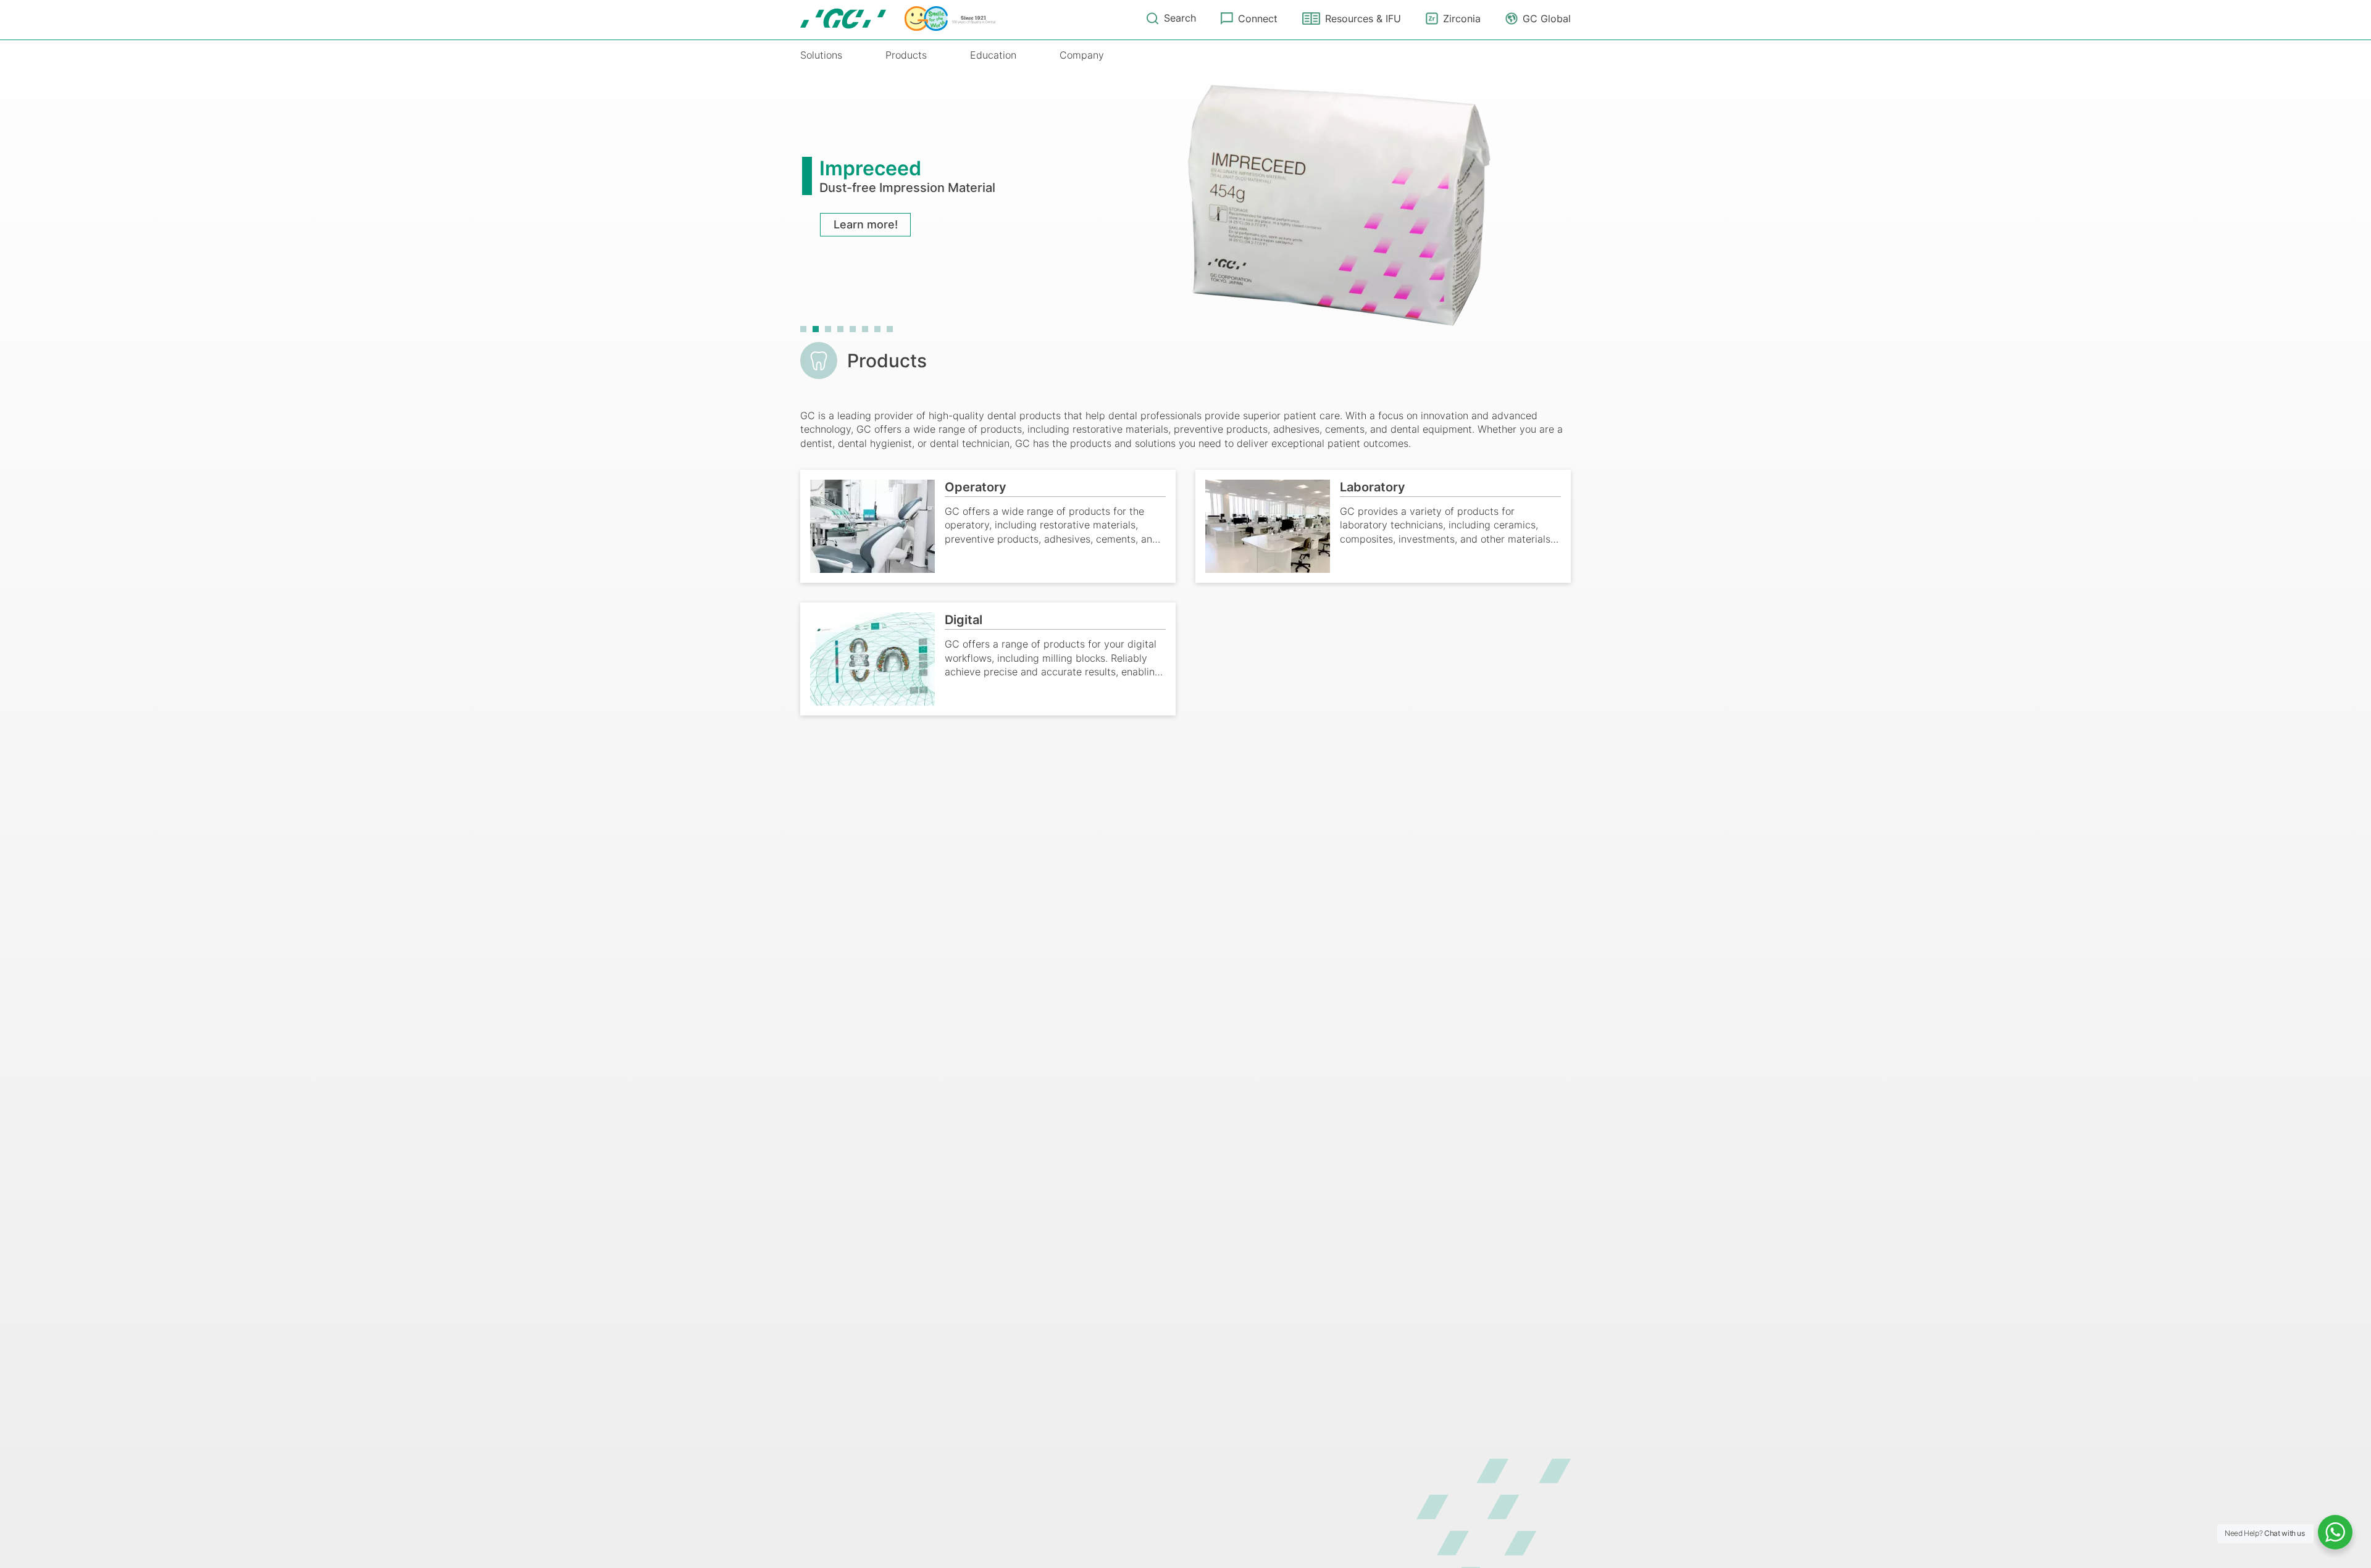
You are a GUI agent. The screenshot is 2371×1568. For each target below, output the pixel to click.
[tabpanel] (1185, 202)
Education (993, 55)
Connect (1258, 19)
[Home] (898, 19)
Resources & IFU (1363, 19)
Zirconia (1462, 19)
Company (1082, 55)
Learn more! (866, 224)
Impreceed (870, 168)
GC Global (1547, 19)
